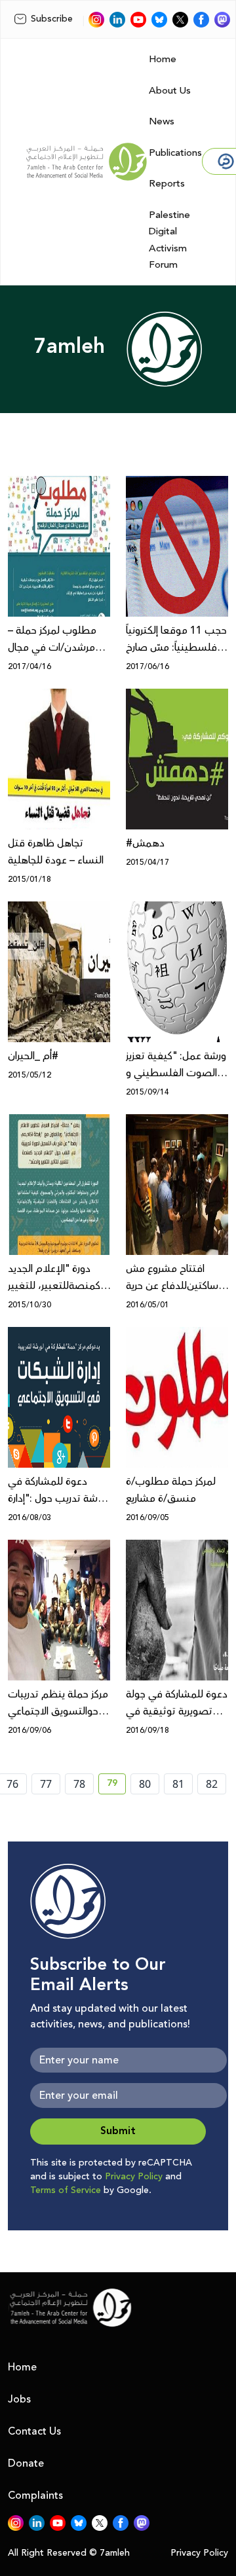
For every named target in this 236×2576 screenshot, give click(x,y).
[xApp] (180, 20)
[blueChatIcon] (159, 20)
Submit (118, 2131)
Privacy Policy (134, 2177)
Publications (175, 153)
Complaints (35, 2495)
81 (178, 1784)
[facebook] (201, 20)
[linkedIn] (117, 20)
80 (145, 1784)
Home (163, 59)
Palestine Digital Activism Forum (169, 240)
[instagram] (96, 20)
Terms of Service (66, 2190)
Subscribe (52, 19)
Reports (167, 184)
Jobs (19, 2399)
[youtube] (138, 20)
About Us (170, 91)
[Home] (87, 162)
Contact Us (34, 2431)
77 (46, 1784)
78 (79, 1784)
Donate (26, 2463)
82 (212, 1784)
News (162, 121)
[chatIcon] (222, 20)
